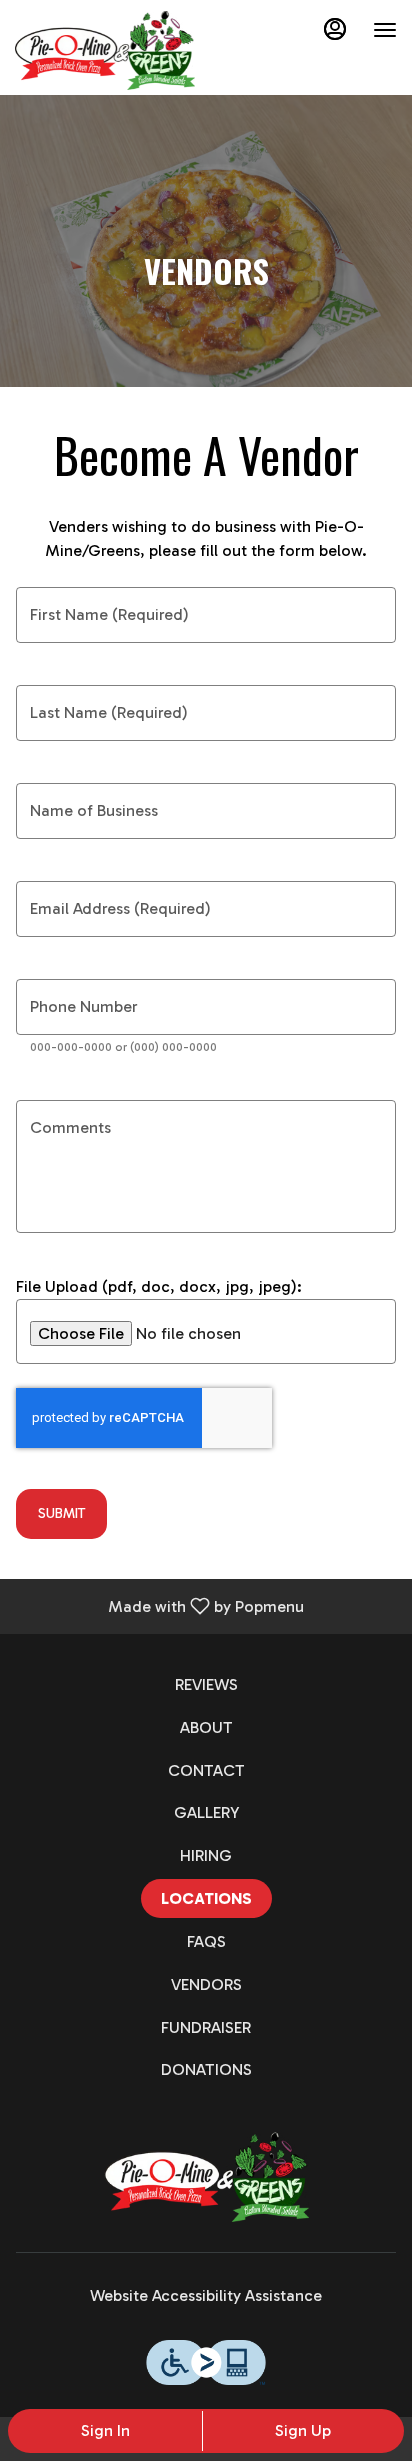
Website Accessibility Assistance (206, 2295)
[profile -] (335, 29)
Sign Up (303, 2430)
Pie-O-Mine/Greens (206, 2177)
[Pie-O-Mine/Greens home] (105, 50)
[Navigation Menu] (385, 30)
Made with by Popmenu (159, 1605)
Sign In (105, 2430)
